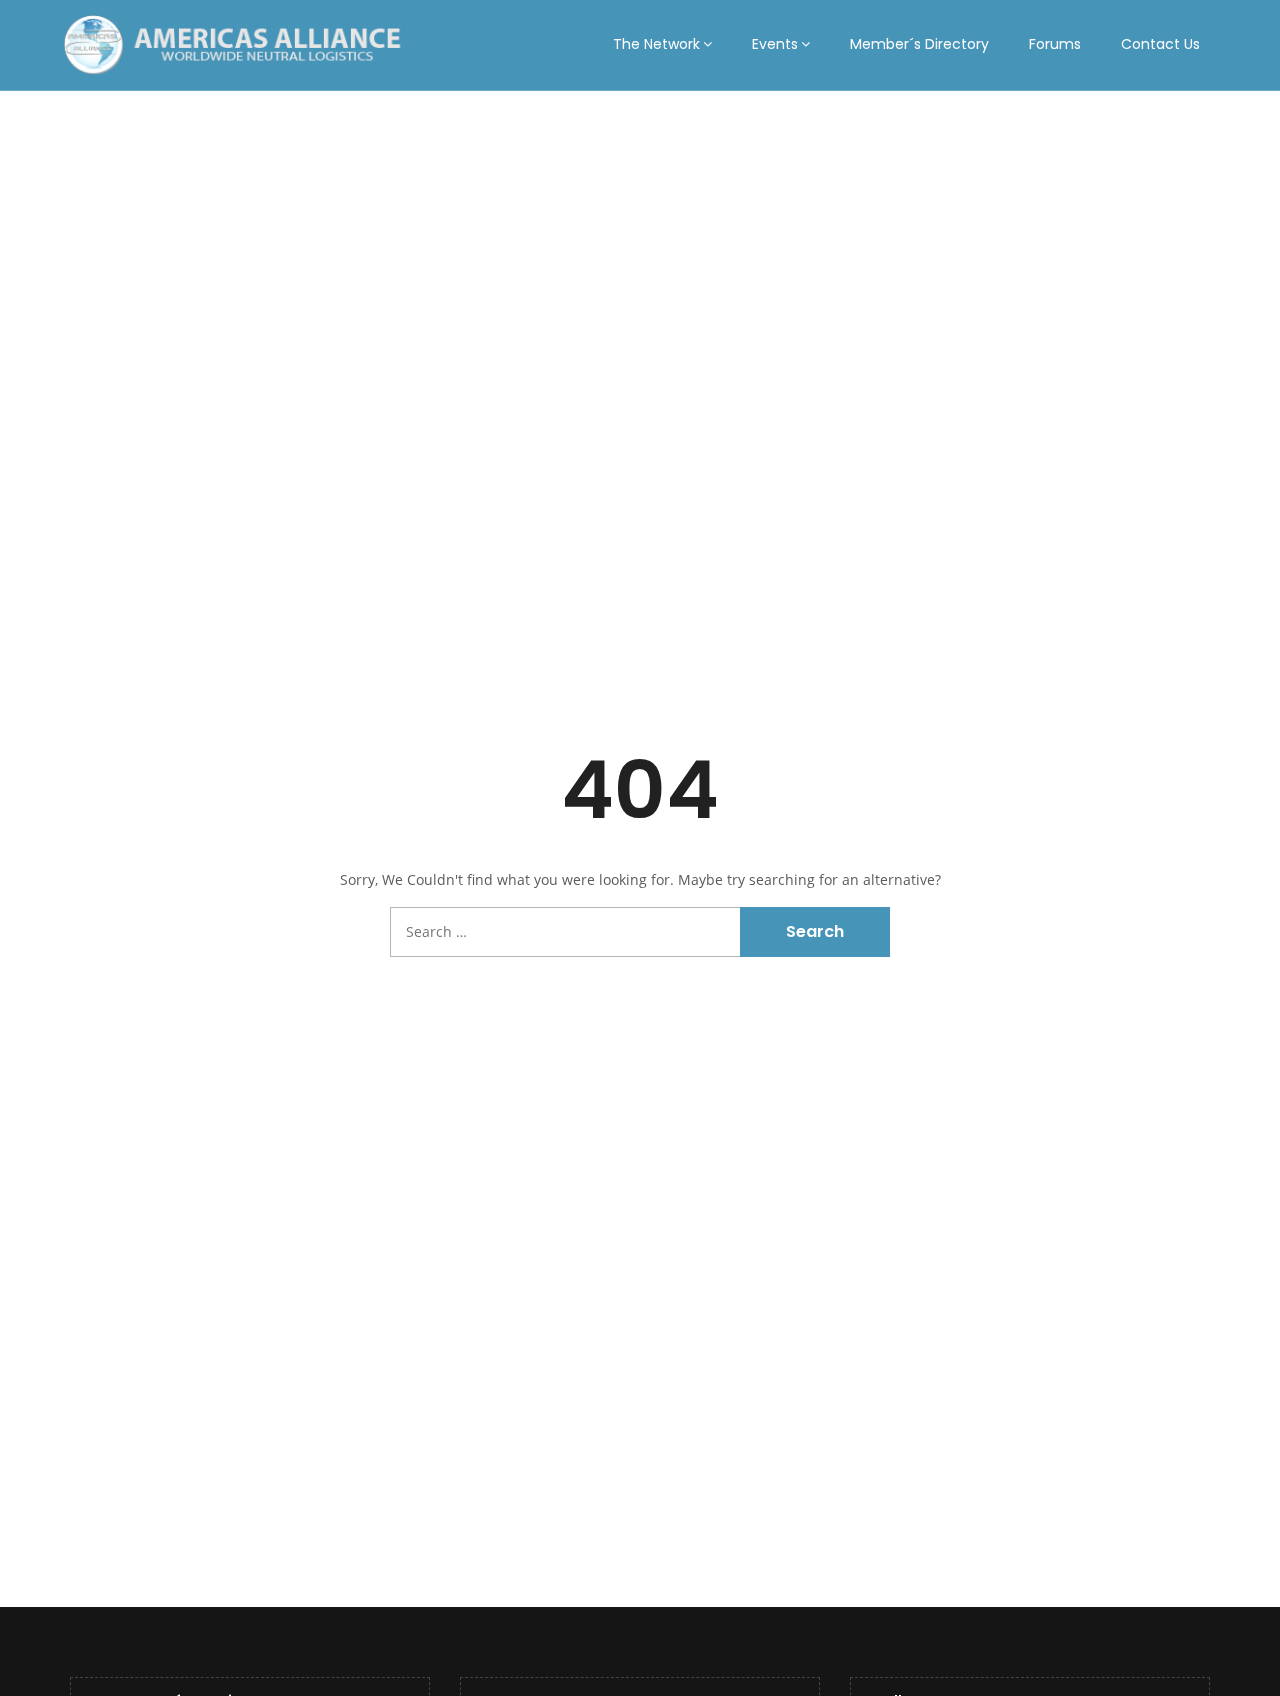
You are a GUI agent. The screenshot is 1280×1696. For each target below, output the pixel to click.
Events (775, 44)
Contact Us (1160, 44)
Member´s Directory (919, 44)
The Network (656, 44)
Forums (1055, 44)
